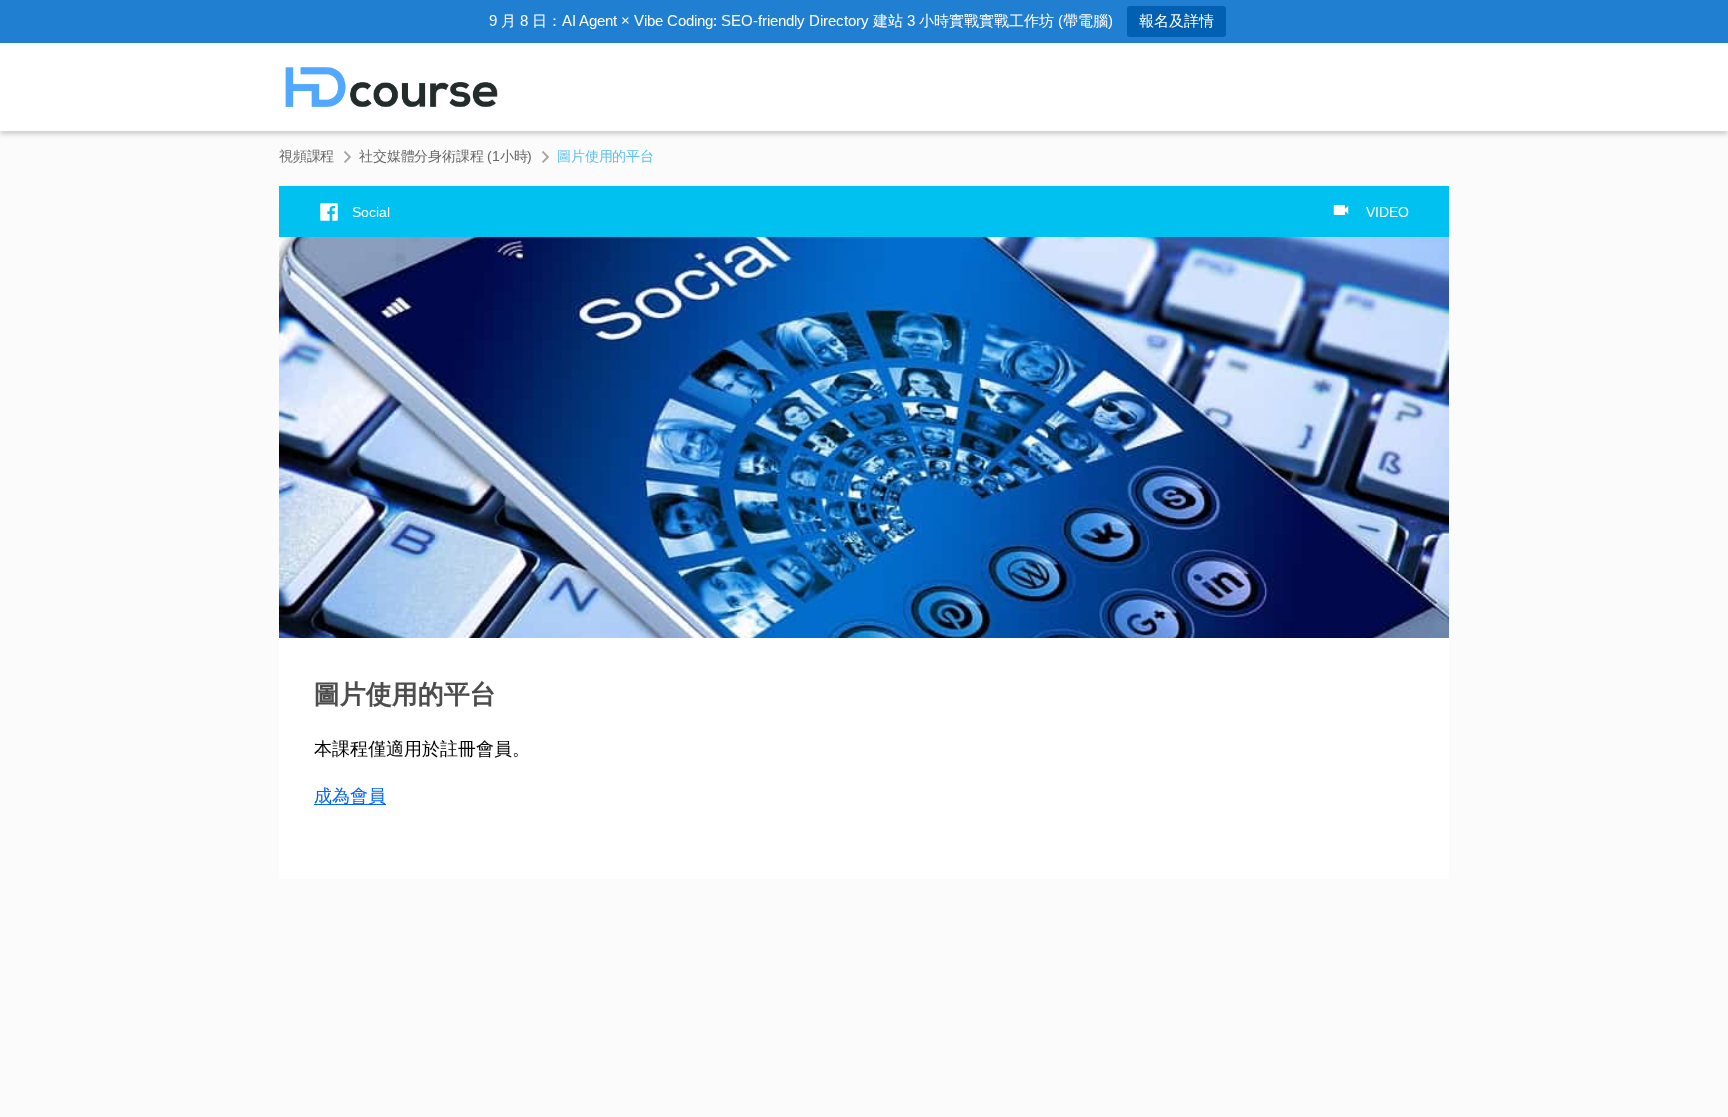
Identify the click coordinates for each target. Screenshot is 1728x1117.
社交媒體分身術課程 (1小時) (445, 156)
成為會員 (350, 796)
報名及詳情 (1176, 20)
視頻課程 (306, 156)
